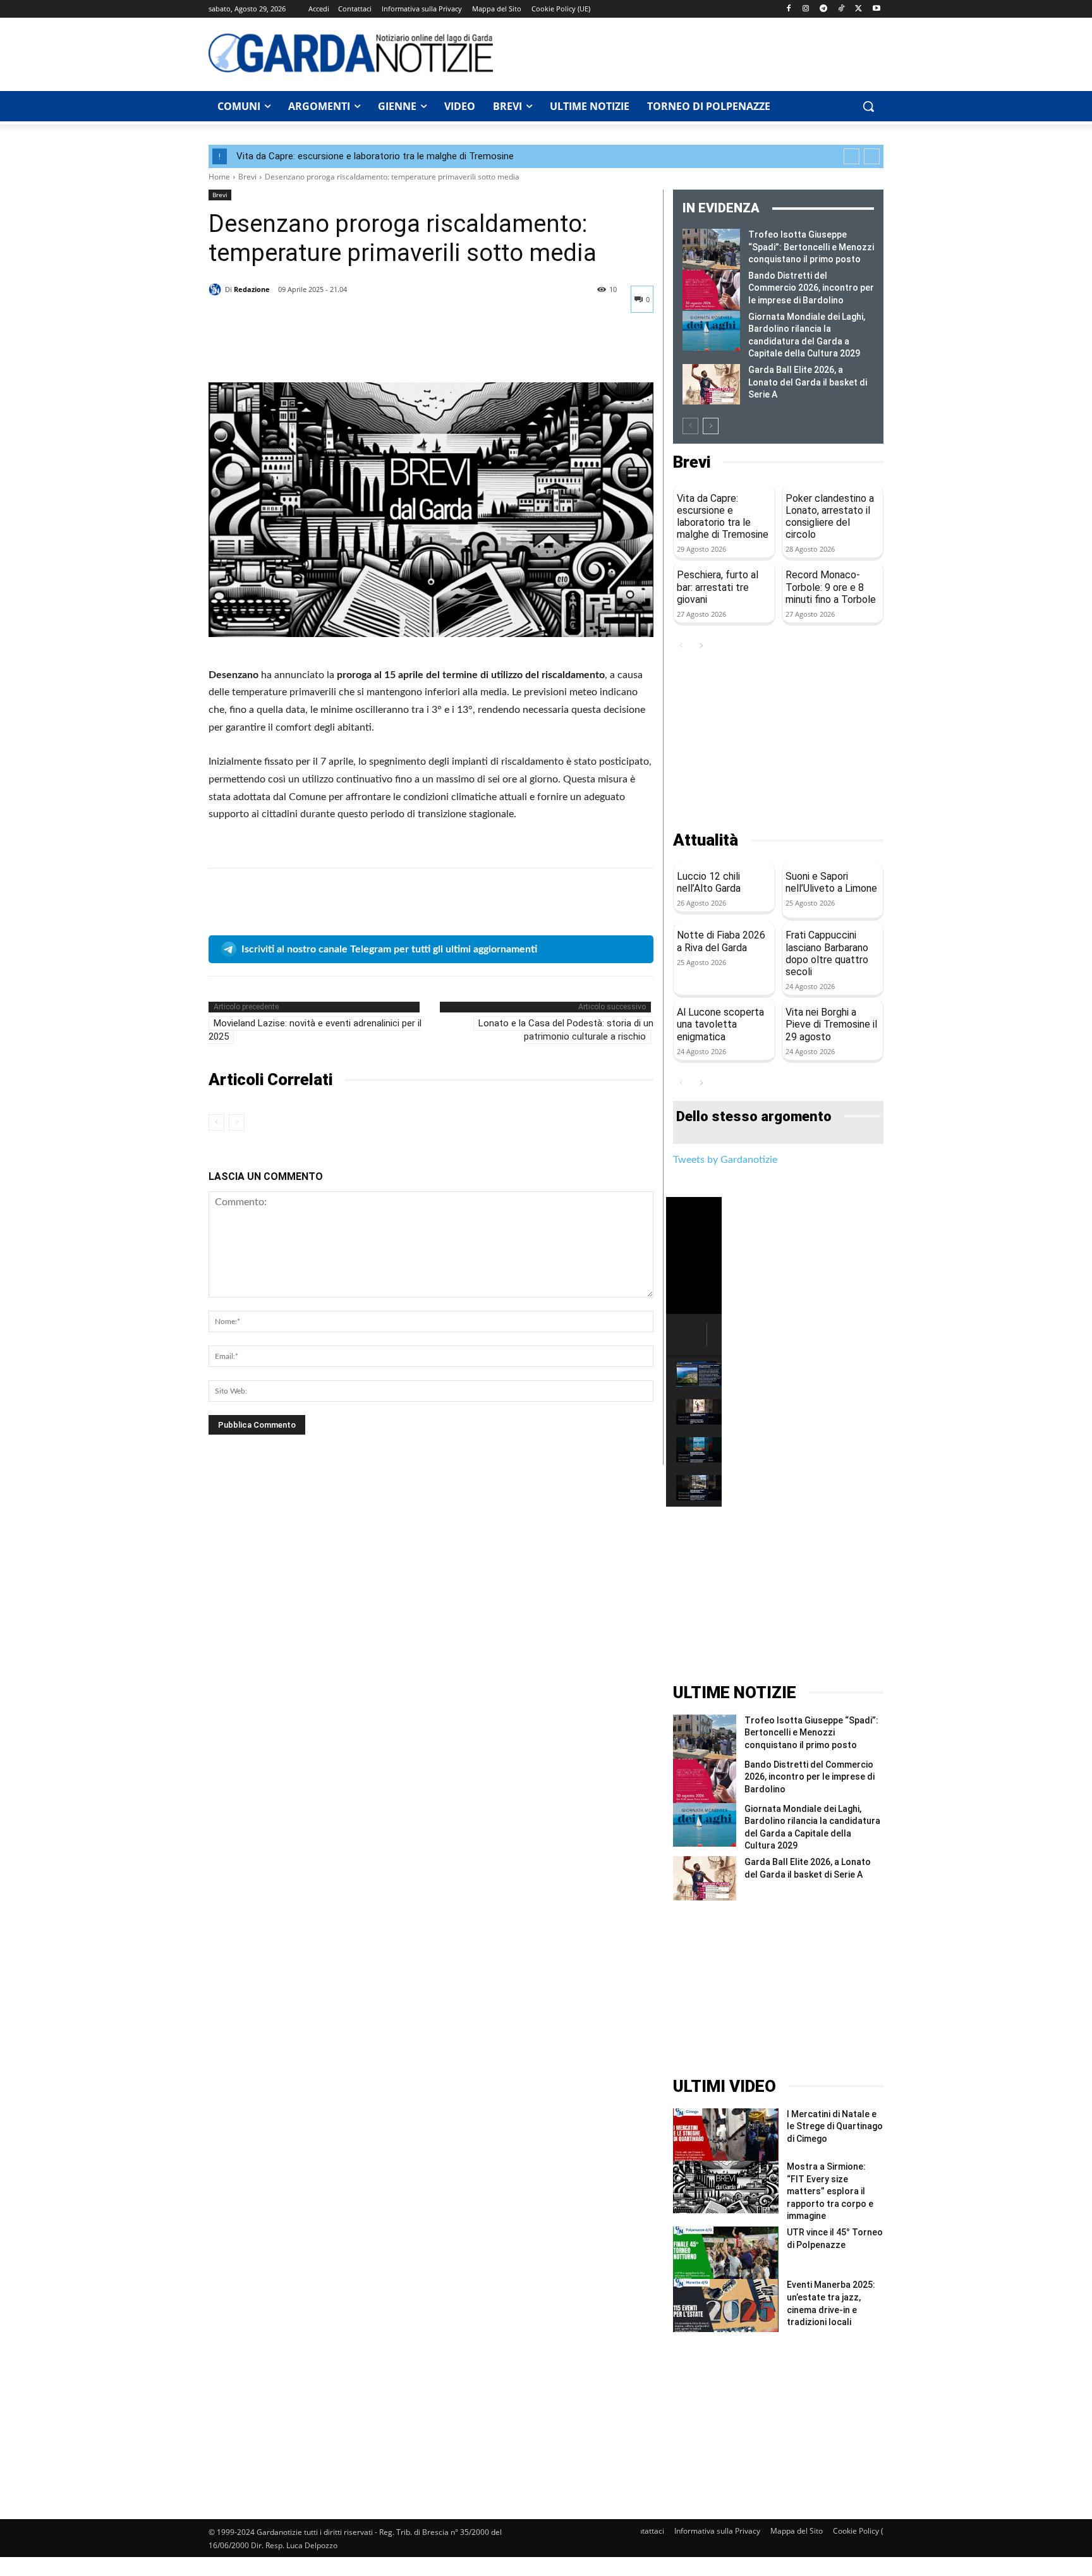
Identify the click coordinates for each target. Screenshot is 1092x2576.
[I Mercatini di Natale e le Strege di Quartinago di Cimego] (726, 2135)
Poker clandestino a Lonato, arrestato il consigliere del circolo (830, 517)
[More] (338, 351)
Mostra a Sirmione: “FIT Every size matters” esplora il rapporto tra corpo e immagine (830, 2191)
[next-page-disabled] (237, 1122)
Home (219, 177)
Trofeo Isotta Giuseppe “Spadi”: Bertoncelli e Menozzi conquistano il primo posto (811, 247)
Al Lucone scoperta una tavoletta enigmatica (720, 1024)
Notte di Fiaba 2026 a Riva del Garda (721, 941)
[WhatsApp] (308, 351)
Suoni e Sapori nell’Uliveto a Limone (831, 882)
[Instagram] (806, 9)
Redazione (252, 289)
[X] (858, 9)
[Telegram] (824, 9)
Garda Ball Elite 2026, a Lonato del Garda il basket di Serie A (808, 382)
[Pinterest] (279, 351)
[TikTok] (841, 9)
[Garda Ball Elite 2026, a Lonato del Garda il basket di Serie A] (711, 384)
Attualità (706, 840)
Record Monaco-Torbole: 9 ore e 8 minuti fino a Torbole (831, 587)
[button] (868, 106)
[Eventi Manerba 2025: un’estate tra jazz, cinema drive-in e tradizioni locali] (726, 2305)
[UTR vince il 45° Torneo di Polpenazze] (726, 2253)
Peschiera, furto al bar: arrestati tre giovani (718, 587)
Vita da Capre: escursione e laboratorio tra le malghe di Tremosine (375, 156)
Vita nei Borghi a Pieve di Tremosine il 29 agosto (831, 1024)
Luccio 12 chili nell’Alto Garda (709, 882)
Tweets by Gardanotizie (725, 1160)
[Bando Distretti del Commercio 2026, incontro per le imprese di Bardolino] (711, 290)
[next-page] (711, 426)
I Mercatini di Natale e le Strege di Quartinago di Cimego (835, 2126)
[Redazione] (217, 289)
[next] (872, 156)
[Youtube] (876, 9)
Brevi (247, 177)
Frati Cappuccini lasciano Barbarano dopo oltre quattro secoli (827, 953)
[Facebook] (788, 9)
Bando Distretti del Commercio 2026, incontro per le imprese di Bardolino (811, 288)
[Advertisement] (695, 52)
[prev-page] (216, 1122)
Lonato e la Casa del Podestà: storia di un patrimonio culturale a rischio (566, 1030)
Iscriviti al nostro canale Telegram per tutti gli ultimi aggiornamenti (389, 949)
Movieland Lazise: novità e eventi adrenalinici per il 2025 (315, 1030)
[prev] (852, 156)
